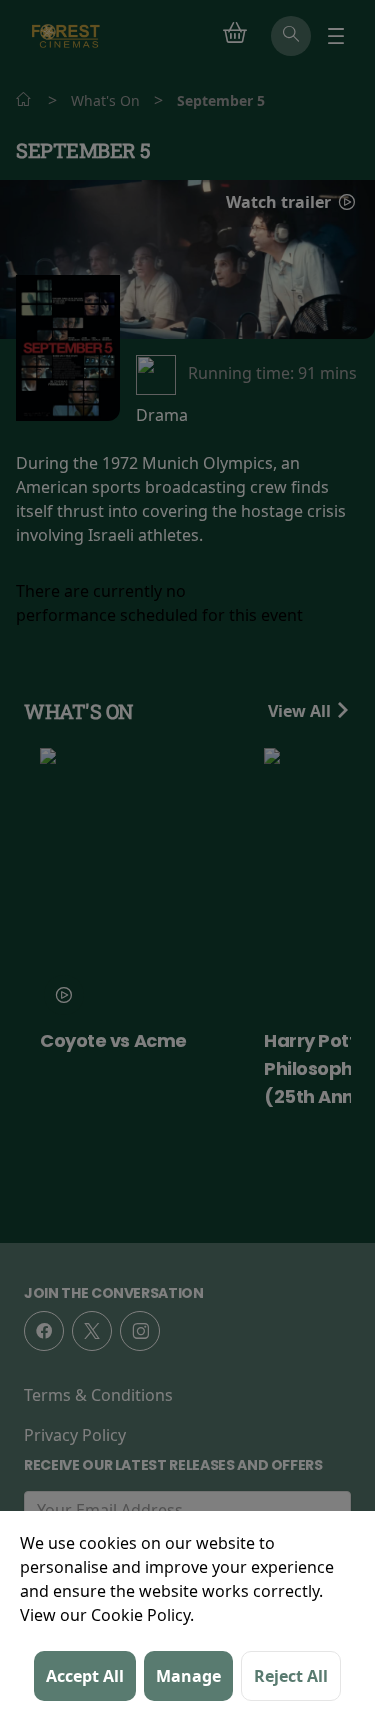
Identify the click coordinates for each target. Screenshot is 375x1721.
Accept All (85, 1676)
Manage (188, 1676)
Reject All (291, 1676)
